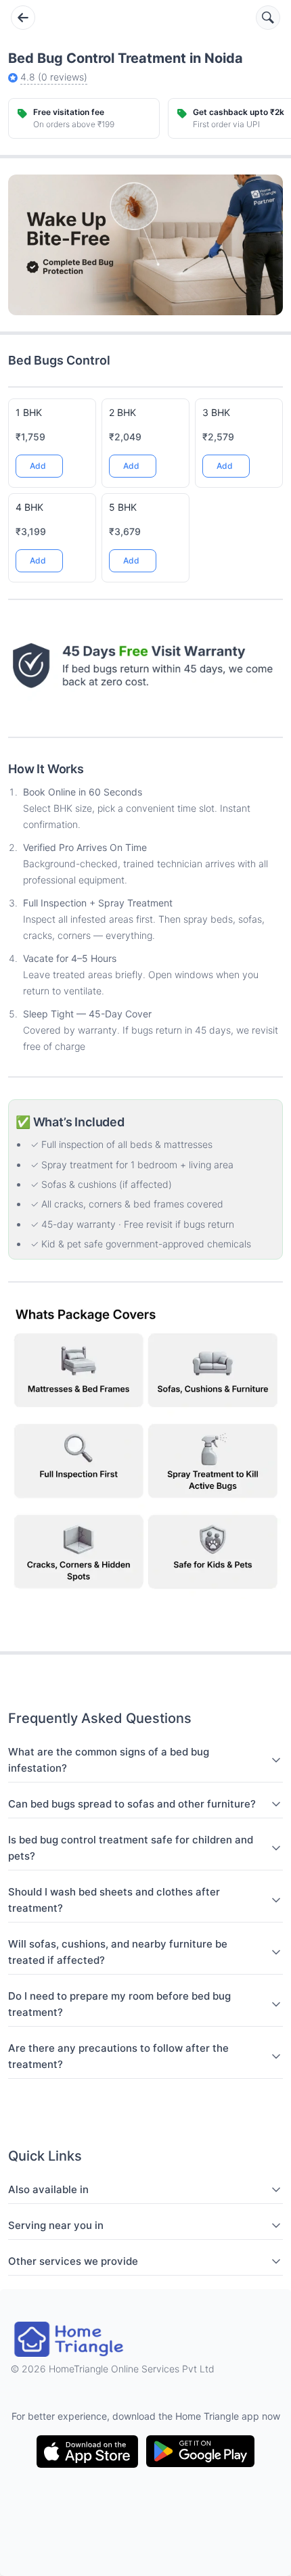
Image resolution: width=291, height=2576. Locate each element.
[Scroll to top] (263, 1539)
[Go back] (23, 18)
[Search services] (268, 18)
